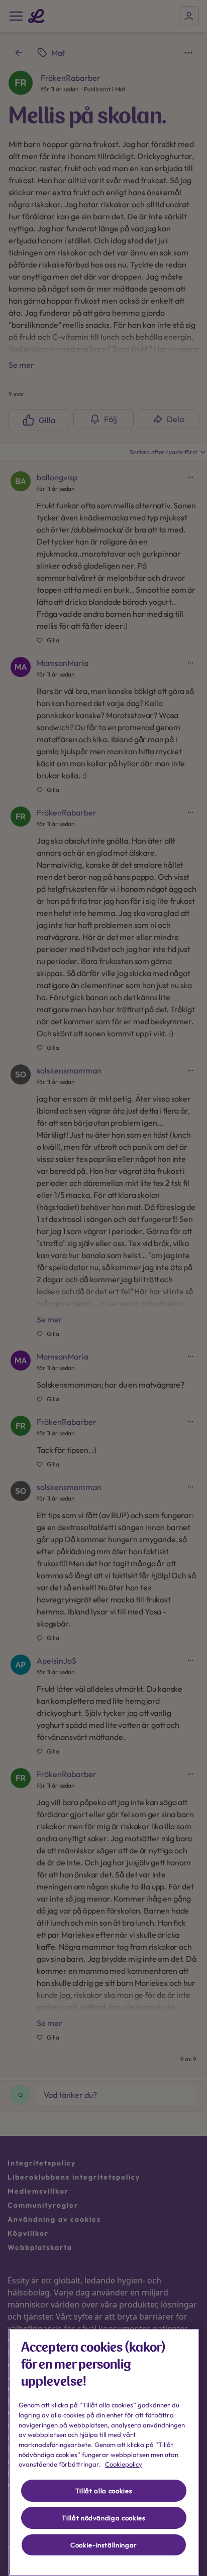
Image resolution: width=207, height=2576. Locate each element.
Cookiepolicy (124, 2464)
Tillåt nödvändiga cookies (103, 2518)
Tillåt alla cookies (104, 2491)
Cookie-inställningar (104, 2545)
